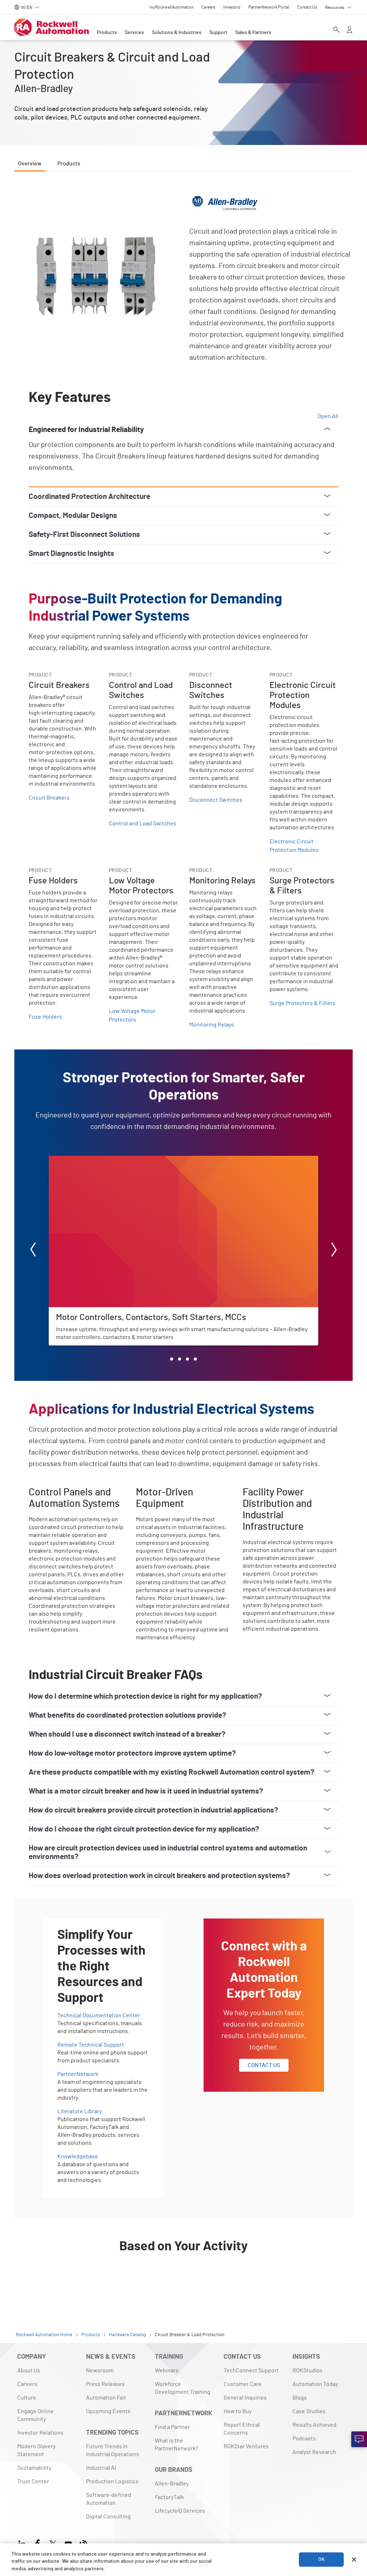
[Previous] (33, 1251)
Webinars (167, 2371)
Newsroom (100, 2371)
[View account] (349, 30)
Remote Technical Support (91, 2045)
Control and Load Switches (143, 824)
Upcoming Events (108, 2411)
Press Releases (105, 2384)
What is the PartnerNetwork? (177, 2445)
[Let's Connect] (359, 2439)
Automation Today (315, 2384)
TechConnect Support (251, 2371)
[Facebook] (37, 2543)
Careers (27, 2384)
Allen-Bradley (172, 2484)
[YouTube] (68, 2543)
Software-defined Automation (109, 2499)
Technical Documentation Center (99, 2015)
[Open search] (337, 30)
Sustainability (34, 2468)
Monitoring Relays (212, 1025)
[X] (53, 2543)
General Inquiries (245, 2398)
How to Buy (238, 2411)
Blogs (300, 2398)
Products (107, 33)
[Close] (354, 2560)
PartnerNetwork (78, 2074)
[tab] (172, 1359)
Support (218, 33)
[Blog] (84, 2543)
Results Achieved (314, 2425)
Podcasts (304, 2439)
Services (134, 33)
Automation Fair (106, 2398)
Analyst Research (314, 2452)
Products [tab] (69, 164)
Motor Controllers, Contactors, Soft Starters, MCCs (112, 1160)
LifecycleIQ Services (180, 2511)
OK (321, 2560)
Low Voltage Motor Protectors (132, 1015)
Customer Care (243, 2384)
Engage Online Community (35, 2415)
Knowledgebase (78, 2157)
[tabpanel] (183, 1238)
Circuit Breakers (49, 798)
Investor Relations (40, 2433)
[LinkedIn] (23, 2543)
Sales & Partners (253, 33)
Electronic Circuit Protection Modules (294, 846)
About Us (29, 2371)
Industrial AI (101, 2468)
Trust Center (33, 2482)
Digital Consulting (108, 2517)
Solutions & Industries (177, 33)
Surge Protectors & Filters (302, 1003)
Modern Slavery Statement (36, 2450)
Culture (27, 2398)
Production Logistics (112, 2482)
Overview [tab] (30, 164)
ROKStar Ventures (246, 2446)
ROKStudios (308, 2371)
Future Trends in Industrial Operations (113, 2450)
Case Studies (309, 2411)
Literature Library (80, 2111)
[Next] (334, 1251)
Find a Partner (172, 2427)
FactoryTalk (169, 2497)
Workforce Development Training (183, 2388)
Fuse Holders (45, 1017)
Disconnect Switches (216, 800)
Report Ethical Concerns (242, 2429)
